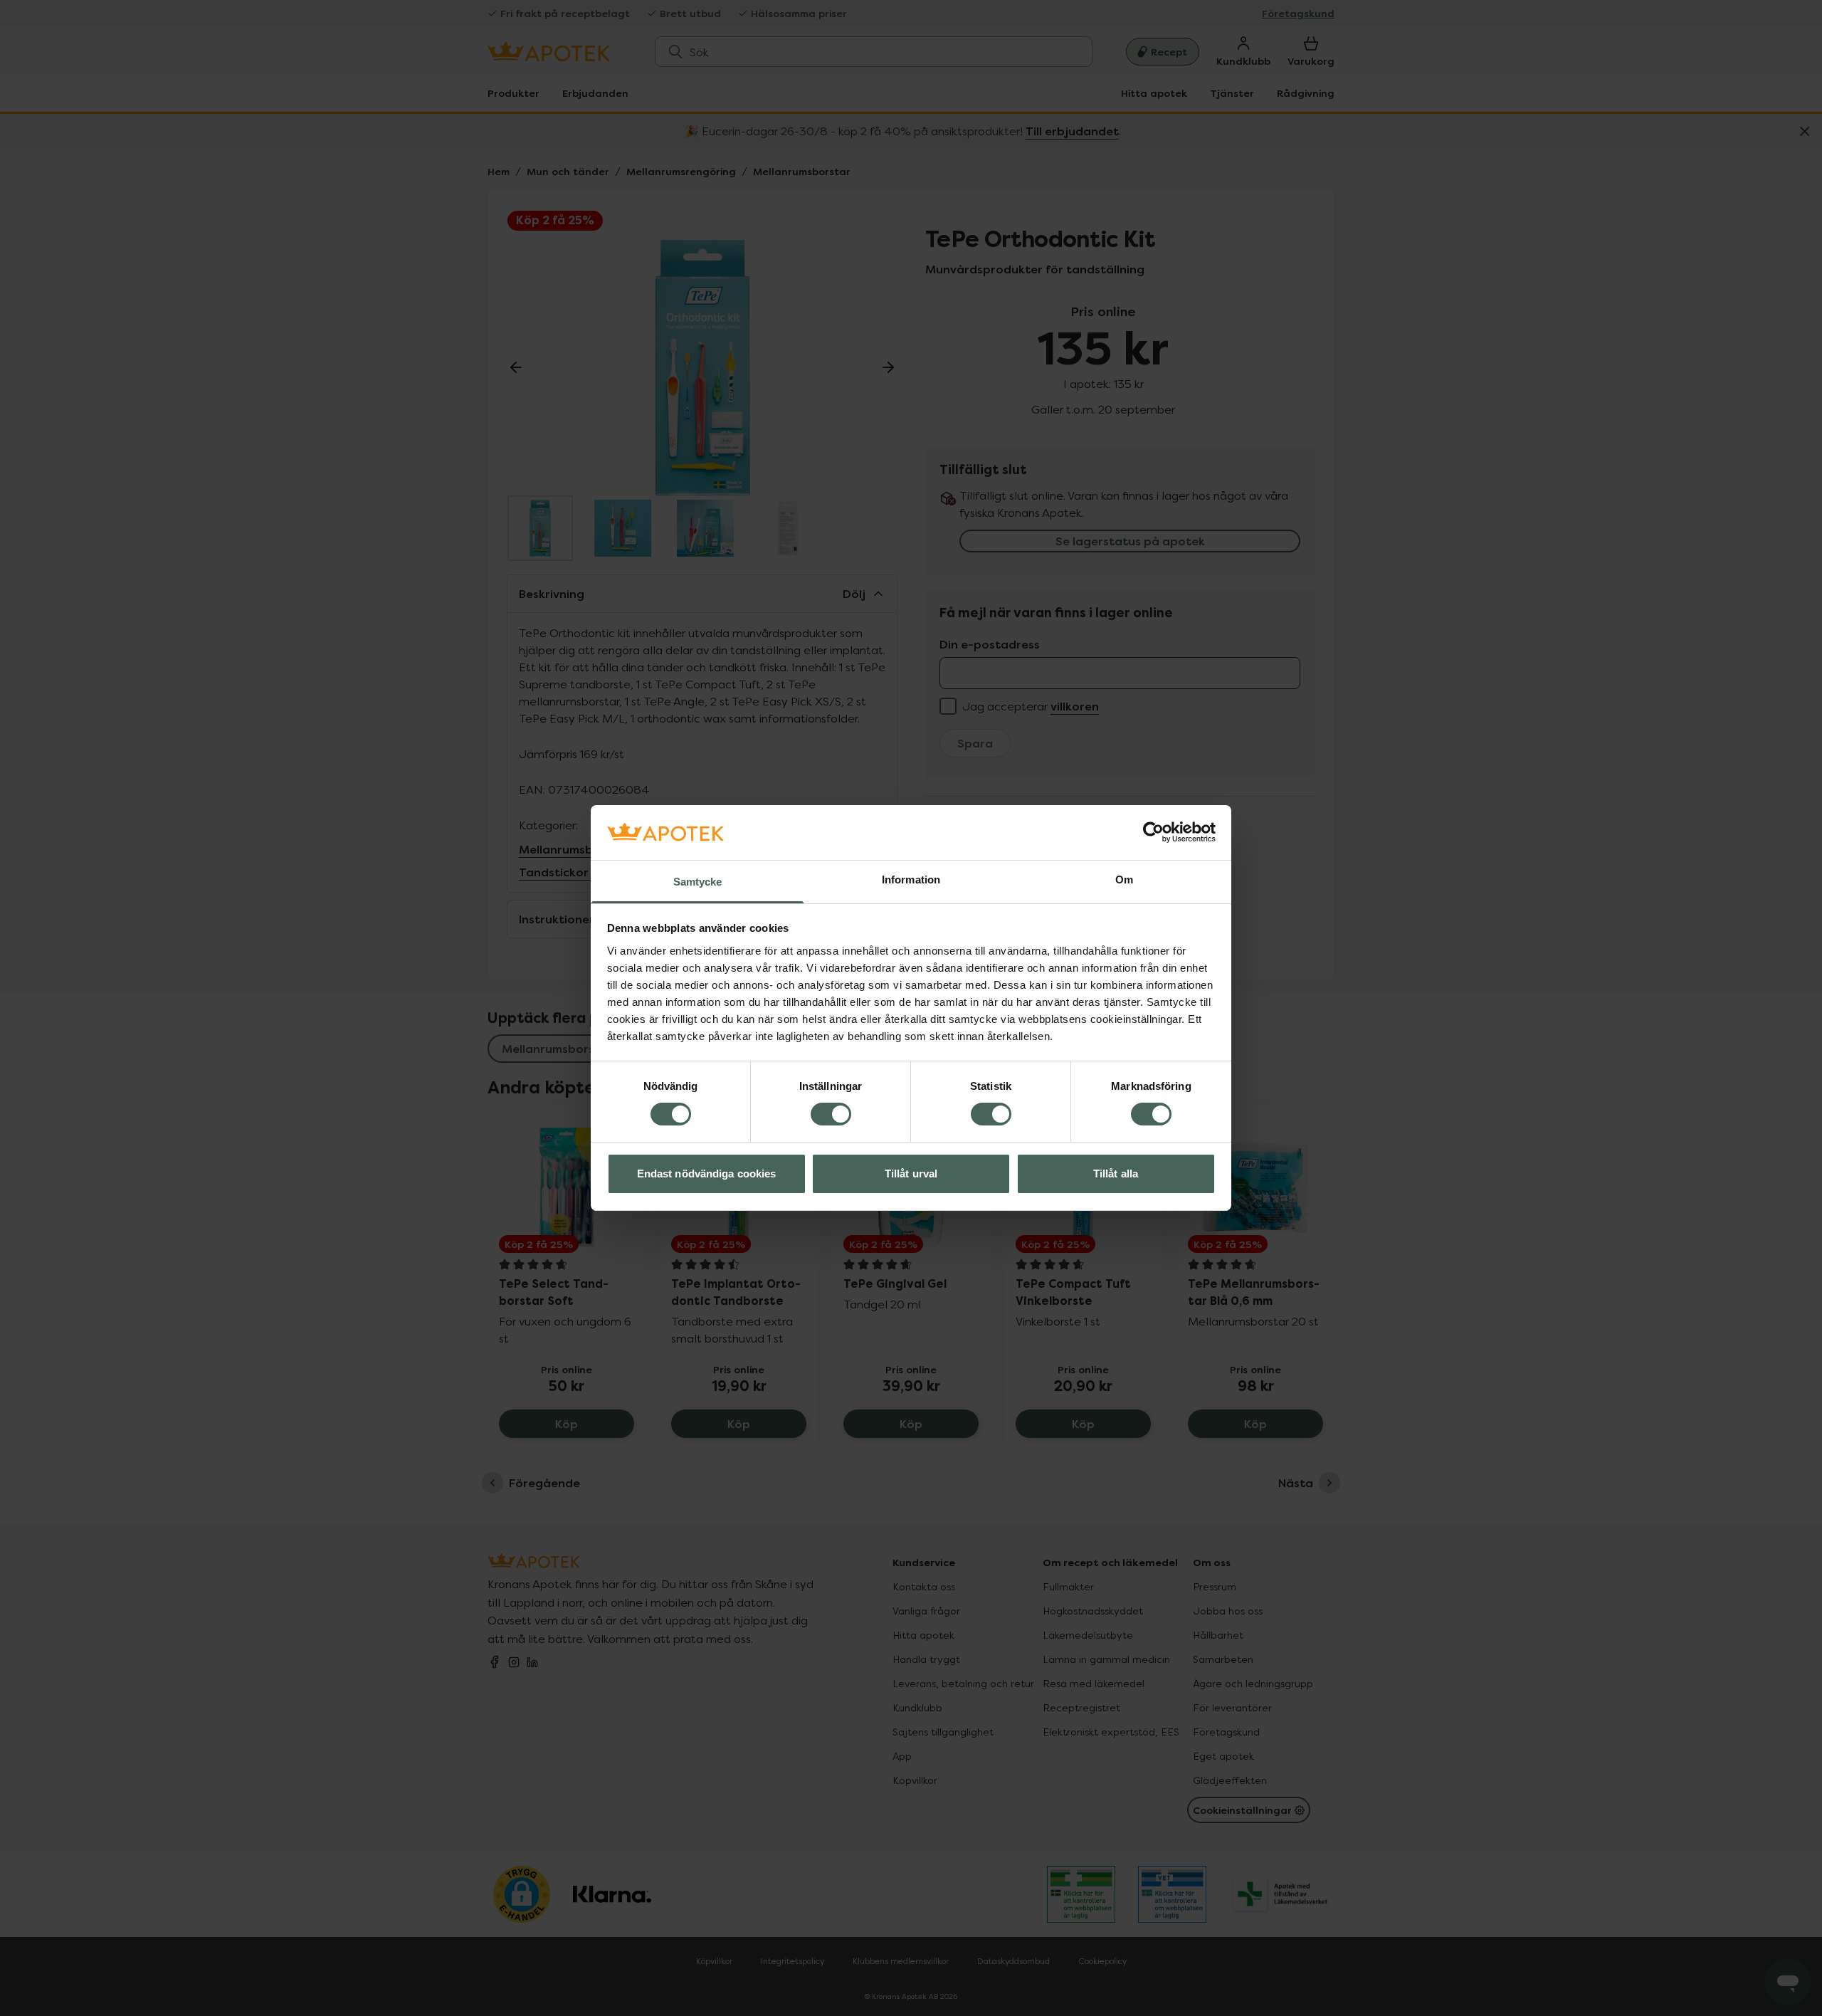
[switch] (831, 1114)
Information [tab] (911, 880)
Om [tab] (1124, 880)
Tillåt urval (911, 1174)
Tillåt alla (1116, 1174)
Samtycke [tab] (698, 882)
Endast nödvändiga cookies (707, 1174)
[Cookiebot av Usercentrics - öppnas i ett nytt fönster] (1153, 832)
